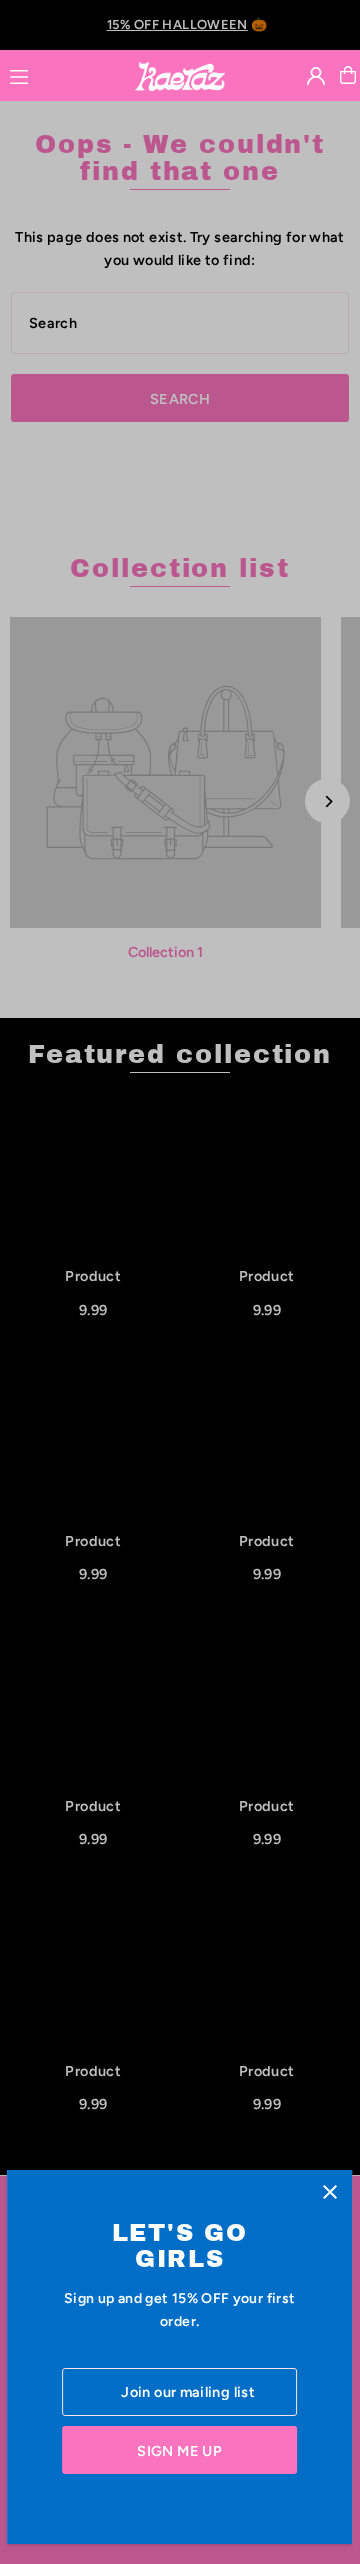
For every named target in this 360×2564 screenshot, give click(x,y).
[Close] (330, 2192)
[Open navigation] (62, 74)
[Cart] (348, 75)
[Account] (316, 76)
